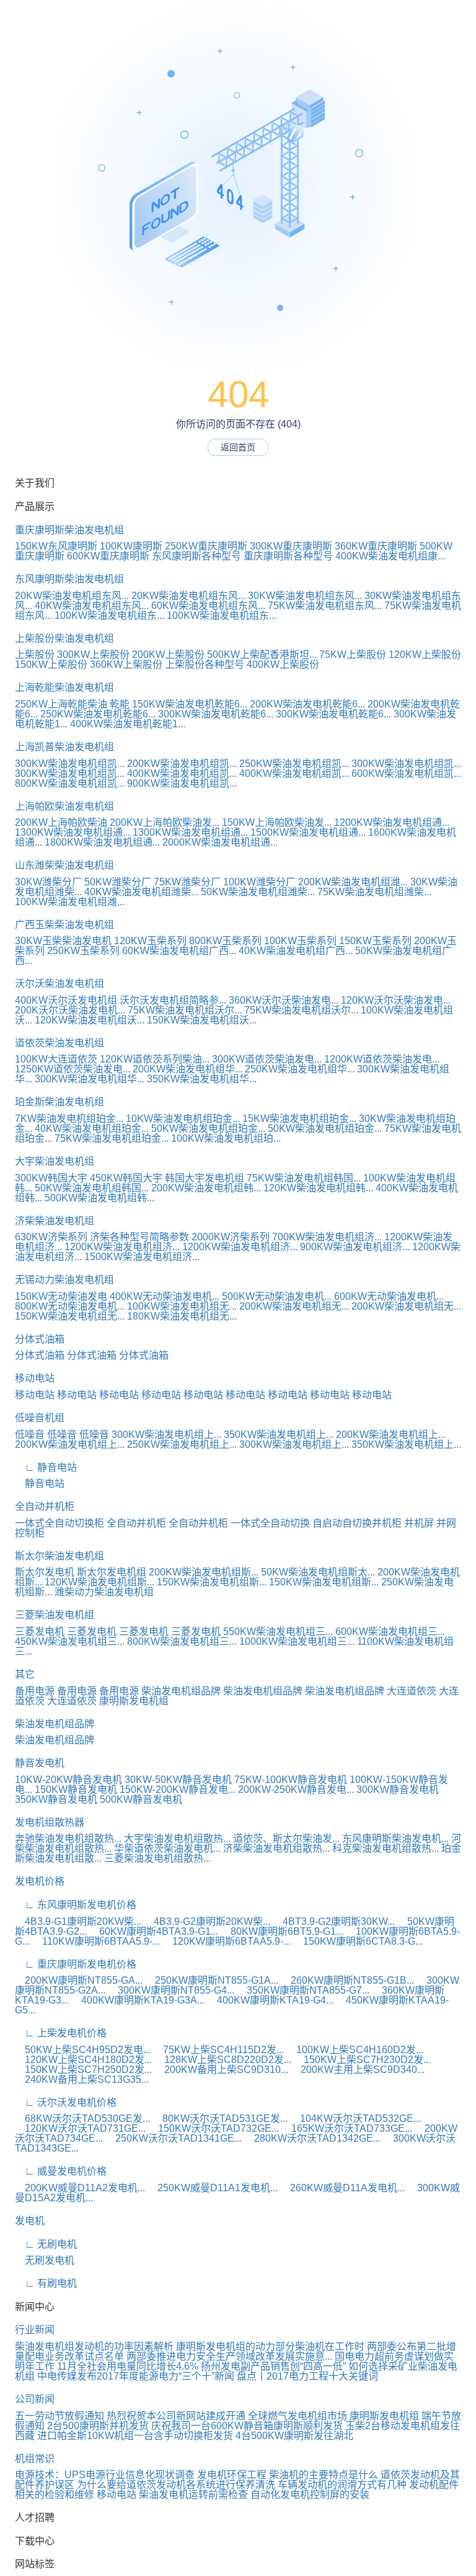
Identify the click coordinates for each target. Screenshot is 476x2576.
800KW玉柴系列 (225, 941)
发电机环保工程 (232, 2475)
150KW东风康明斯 (56, 546)
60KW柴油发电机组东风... (208, 606)
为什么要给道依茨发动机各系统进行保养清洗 (176, 2485)
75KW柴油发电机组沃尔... (185, 1010)
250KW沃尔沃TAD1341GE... (174, 2138)
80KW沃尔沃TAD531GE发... (220, 2118)
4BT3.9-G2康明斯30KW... (334, 1921)
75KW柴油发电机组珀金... (112, 1138)
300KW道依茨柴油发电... (267, 1059)
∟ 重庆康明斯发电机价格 (76, 1964)
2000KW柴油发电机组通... (220, 842)
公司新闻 (35, 2399)
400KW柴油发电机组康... (390, 556)
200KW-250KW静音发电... (296, 1790)
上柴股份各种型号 (205, 664)
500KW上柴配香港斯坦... (262, 655)
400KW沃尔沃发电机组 (66, 1000)
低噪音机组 (40, 1418)
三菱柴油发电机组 (55, 1615)
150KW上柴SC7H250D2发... (83, 2070)
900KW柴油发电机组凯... (182, 783)
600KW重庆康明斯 (108, 556)
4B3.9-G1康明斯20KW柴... (78, 1921)
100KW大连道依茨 (56, 1059)
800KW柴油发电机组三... (182, 1641)
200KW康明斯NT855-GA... (79, 1980)
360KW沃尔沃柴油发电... (284, 1000)
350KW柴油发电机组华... (202, 1079)
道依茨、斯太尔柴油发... (286, 1838)
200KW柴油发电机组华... (187, 1069)
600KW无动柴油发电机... (389, 1296)
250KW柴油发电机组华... (300, 1069)
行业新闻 (35, 2330)
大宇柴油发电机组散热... (177, 1838)
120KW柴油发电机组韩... (318, 1188)
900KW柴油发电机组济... (355, 1247)
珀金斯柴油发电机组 (59, 1102)
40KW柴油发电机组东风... (92, 606)
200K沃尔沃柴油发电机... (70, 1010)
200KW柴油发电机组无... (294, 1306)
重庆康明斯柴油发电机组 (69, 530)
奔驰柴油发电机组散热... (68, 1838)
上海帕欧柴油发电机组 (64, 806)
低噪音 (30, 1435)
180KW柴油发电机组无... (182, 1316)
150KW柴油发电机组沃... (202, 1020)
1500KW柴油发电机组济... (142, 1257)
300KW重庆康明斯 (291, 546)
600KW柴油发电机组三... (390, 1632)
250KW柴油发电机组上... (182, 1444)
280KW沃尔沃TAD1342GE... (312, 2138)
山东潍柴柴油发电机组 (64, 865)
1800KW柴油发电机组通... (102, 842)
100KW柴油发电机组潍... (70, 902)
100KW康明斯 (131, 546)
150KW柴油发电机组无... (70, 1316)
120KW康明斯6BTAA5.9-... (227, 1941)
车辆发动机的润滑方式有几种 (342, 2485)
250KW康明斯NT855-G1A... (212, 1980)
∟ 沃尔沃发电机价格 (66, 2102)
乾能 (120, 704)
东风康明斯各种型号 (196, 556)
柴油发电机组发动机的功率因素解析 (94, 2346)
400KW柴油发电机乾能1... (128, 724)
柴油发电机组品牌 (181, 1691)
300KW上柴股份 (93, 655)
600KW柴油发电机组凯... (406, 773)
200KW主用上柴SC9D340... (358, 2070)
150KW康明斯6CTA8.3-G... (358, 1941)
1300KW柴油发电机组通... (73, 832)
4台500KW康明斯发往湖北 (294, 2436)
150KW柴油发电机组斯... (212, 1582)
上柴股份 (35, 655)
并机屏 (419, 1523)
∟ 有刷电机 (46, 2283)
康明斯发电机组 (134, 1701)
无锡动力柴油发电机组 (64, 1280)
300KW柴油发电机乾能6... (216, 714)
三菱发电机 (40, 1632)
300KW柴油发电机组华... (90, 1079)
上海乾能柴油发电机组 (64, 687)
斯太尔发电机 (45, 1572)
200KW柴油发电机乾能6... (307, 704)
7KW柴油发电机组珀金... (69, 1119)
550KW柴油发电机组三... (278, 1632)
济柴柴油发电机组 (55, 1221)
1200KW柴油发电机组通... (392, 822)
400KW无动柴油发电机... (165, 1296)
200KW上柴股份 (168, 655)
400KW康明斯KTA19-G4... (270, 2000)
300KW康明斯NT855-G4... (171, 1990)
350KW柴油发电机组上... (279, 1435)
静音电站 (40, 1483)
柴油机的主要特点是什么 (324, 2475)
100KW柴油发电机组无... (182, 1306)
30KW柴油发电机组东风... (305, 596)
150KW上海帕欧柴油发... (277, 822)
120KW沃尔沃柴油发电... (396, 1000)
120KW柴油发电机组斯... (99, 1582)
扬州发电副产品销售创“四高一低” (273, 2366)
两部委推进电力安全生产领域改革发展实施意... (229, 2356)
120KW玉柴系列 (150, 941)
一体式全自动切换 (270, 1523)
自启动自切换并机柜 (357, 1523)
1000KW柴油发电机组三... (297, 1641)
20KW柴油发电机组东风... (72, 596)
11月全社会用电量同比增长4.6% (128, 2366)
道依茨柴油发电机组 (59, 1043)
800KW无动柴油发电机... (70, 1306)
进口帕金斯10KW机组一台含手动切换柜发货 (135, 2436)
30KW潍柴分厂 (48, 882)
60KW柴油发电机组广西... (179, 951)
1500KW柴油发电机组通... (308, 832)
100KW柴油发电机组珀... (226, 1138)
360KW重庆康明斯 (376, 546)
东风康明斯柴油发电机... (395, 1838)
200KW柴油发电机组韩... (206, 1188)
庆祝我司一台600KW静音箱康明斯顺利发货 (247, 2426)
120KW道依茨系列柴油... (155, 1059)
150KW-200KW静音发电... (178, 1790)
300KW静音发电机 (398, 1790)
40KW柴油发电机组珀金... (92, 1128)
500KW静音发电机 (141, 1799)
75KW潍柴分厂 (187, 882)
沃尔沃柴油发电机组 (59, 984)
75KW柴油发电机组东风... (325, 606)
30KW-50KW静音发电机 (178, 1780)
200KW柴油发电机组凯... (182, 764)
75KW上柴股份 (353, 655)
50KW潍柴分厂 (118, 882)
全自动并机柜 (45, 1506)
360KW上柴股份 (126, 664)
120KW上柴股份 (425, 655)
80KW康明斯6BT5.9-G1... (282, 1931)
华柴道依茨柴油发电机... (167, 1848)
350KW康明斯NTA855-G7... (303, 1990)
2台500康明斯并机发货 (98, 2426)
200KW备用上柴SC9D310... (221, 2070)
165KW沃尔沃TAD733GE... (347, 2128)
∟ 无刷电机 (46, 2244)
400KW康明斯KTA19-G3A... (138, 2000)
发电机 (30, 2221)
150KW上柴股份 (51, 664)
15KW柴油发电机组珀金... (299, 1119)
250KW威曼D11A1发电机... (213, 2188)
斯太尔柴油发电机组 (59, 1556)
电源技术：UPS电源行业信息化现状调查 (105, 2475)
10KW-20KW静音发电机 (68, 1780)
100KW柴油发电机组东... (109, 616)
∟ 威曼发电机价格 (61, 2171)
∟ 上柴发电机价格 (61, 2033)
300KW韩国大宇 (51, 1178)
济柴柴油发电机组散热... (276, 1848)
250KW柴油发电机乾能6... (98, 714)
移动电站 (35, 1378)
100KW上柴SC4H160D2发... (355, 2050)
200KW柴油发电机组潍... (353, 882)
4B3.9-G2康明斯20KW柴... (207, 1921)
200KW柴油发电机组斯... (204, 1572)
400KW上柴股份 (283, 664)
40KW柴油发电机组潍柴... (141, 892)
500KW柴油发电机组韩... (99, 1198)
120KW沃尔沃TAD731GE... (80, 2128)
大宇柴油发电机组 (55, 1161)
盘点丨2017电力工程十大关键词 (307, 2376)
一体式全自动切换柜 (59, 1523)
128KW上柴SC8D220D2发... (223, 2060)
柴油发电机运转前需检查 (193, 2495)
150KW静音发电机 (76, 1790)
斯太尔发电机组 (112, 1572)
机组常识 (35, 2459)
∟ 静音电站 (46, 1467)
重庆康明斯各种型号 (288, 556)
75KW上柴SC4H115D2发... (218, 2050)
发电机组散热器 (50, 1822)
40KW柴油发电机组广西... (296, 951)
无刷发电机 (45, 2260)
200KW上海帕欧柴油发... (165, 822)
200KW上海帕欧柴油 (61, 822)
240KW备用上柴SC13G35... (82, 2079)
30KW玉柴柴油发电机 (63, 941)
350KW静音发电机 (56, 1799)
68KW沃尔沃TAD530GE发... (82, 2118)
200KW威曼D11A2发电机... (80, 2188)
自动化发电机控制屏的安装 (310, 2495)
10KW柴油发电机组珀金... (183, 1119)
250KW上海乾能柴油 (61, 704)
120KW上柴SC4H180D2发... (83, 2060)
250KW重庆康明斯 (206, 546)
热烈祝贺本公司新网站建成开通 (176, 2416)
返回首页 (238, 447)
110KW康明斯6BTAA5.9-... (96, 1941)
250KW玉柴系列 (83, 951)
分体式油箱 (40, 1339)
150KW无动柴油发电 (61, 1296)
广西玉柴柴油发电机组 (64, 925)
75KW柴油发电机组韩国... (304, 1178)
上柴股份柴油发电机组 (64, 638)
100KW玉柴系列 (300, 941)
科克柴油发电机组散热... (386, 1848)
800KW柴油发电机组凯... (70, 783)
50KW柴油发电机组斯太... (318, 1572)
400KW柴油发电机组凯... (182, 773)
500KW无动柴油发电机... (277, 1296)
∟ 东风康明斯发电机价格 (76, 1905)
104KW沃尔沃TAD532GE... (355, 2118)
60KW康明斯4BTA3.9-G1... (154, 1931)
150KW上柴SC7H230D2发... (362, 2060)
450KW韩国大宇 (126, 1178)
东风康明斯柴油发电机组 (69, 579)
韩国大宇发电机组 (205, 1178)
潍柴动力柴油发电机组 (104, 1592)
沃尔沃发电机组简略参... (173, 1000)
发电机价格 (40, 1881)
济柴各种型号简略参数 (139, 1237)
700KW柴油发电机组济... (327, 1237)
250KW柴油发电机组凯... (294, 764)
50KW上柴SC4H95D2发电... (83, 2050)
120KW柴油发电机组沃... (90, 1020)
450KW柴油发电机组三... (70, 1641)
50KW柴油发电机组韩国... (92, 1188)
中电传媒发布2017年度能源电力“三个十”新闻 (136, 2376)
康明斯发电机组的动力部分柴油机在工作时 (270, 2346)
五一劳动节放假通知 (59, 2416)
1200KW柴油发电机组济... (122, 1247)
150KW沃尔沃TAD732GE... (214, 2128)
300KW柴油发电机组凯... (70, 764)
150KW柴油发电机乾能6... (190, 704)
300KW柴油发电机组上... (166, 1435)
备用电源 (35, 1691)
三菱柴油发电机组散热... (157, 1858)
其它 (25, 1674)
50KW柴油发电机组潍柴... (258, 892)
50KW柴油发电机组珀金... (208, 1128)
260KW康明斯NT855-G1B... (347, 1980)
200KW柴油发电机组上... (391, 1435)
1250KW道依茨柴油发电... (73, 1069)
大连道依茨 (412, 1691)
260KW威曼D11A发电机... (342, 2188)
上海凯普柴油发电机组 (64, 747)
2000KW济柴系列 (231, 1237)
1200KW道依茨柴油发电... (382, 1059)
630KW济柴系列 (51, 1237)
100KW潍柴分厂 (259, 882)
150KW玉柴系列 (375, 941)
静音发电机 (40, 1763)
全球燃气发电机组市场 (297, 2416)
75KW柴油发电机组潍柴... (374, 892)
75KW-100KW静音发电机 (291, 1780)
